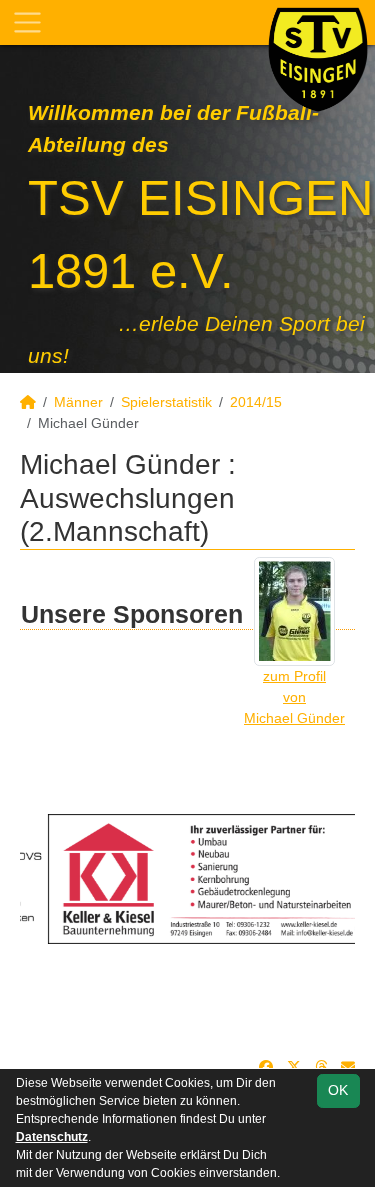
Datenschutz (52, 1137)
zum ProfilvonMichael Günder (294, 697)
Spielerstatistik (166, 402)
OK (338, 1090)
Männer (78, 402)
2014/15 (256, 402)
